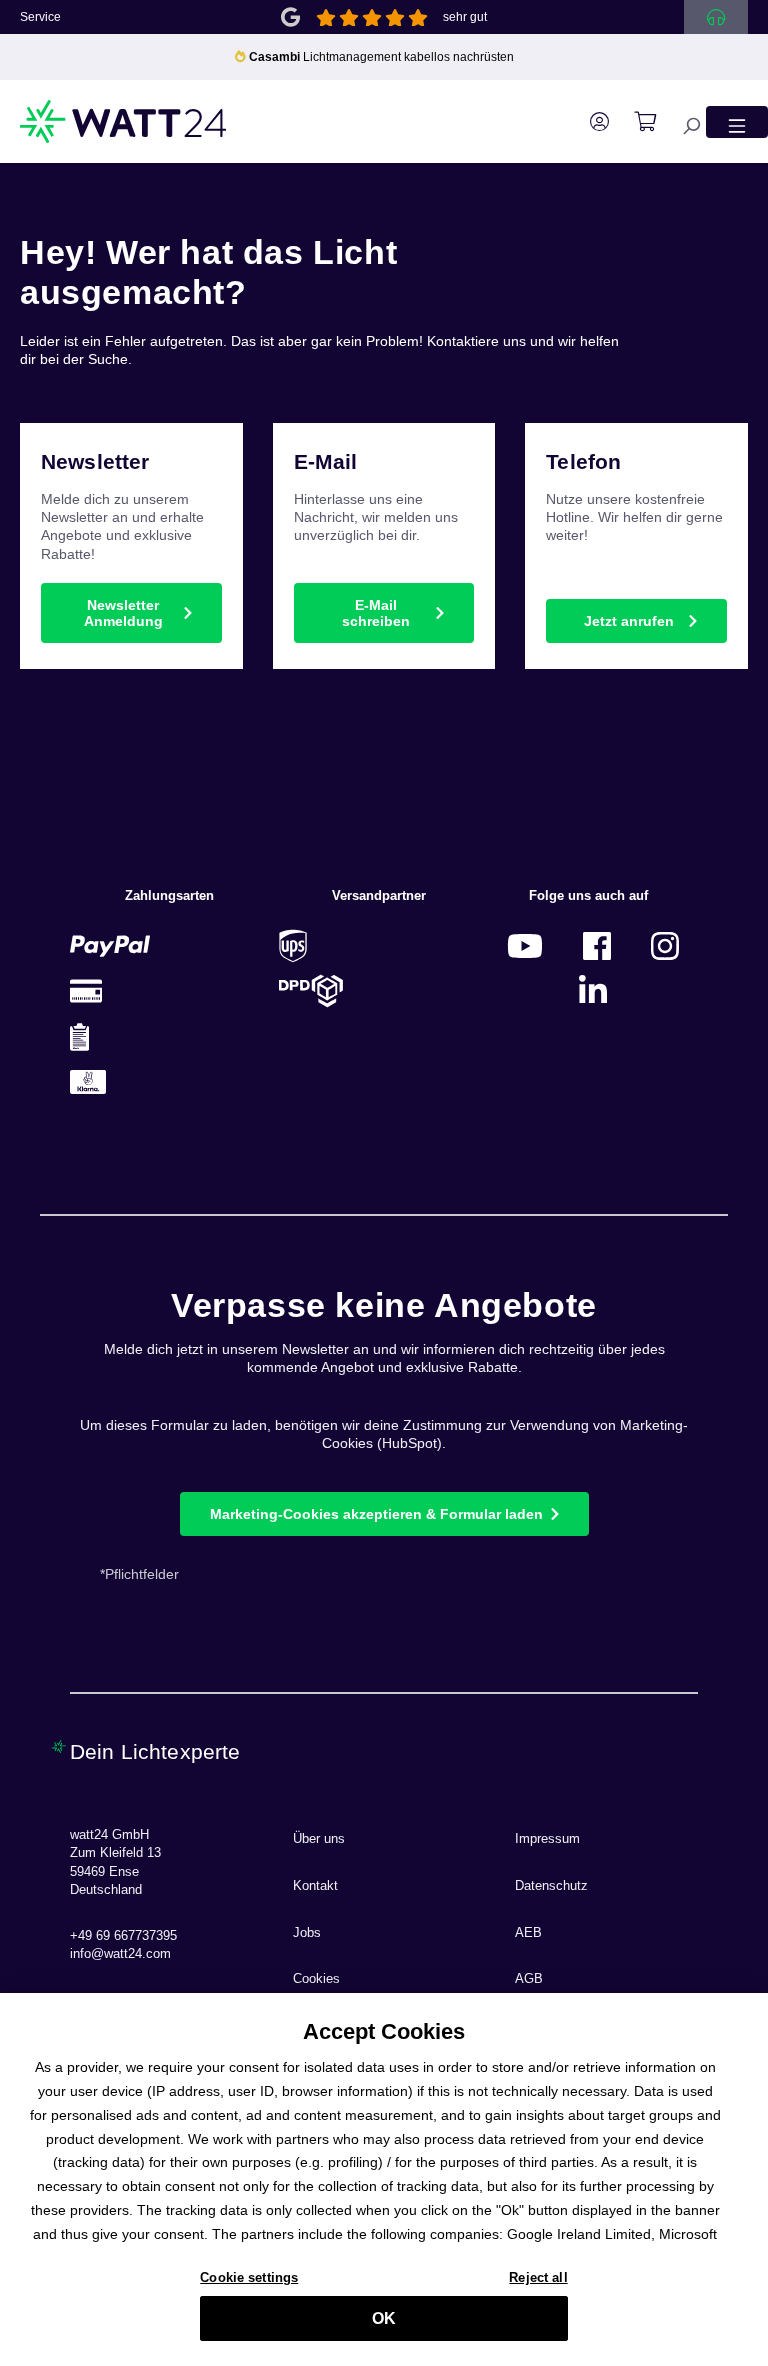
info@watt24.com (120, 1954)
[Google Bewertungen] (290, 15)
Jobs (307, 1933)
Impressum (547, 1839)
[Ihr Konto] (589, 122)
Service (40, 17)
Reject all (538, 2277)
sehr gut (465, 17)
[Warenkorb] (635, 122)
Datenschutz (551, 1886)
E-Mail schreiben (376, 613)
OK (384, 2318)
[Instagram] (665, 945)
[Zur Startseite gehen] (124, 121)
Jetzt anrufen (629, 621)
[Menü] (737, 121)
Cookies (316, 1979)
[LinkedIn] (593, 990)
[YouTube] (525, 945)
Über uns (319, 1839)
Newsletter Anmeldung (123, 613)
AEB (528, 1933)
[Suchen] (681, 121)
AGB (529, 1979)
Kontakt (315, 1886)
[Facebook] (597, 945)
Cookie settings (249, 2277)
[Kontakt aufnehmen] (716, 17)
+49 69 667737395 (123, 1936)
